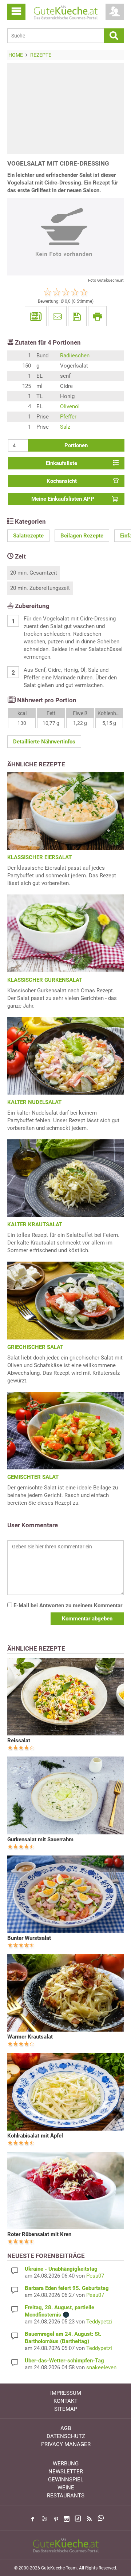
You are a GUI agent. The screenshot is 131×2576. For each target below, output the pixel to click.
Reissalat (19, 1741)
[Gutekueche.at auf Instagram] (67, 2519)
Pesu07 (95, 2276)
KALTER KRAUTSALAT (35, 1225)
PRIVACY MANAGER (66, 2444)
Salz (65, 427)
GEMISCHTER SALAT (33, 1477)
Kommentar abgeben (87, 1619)
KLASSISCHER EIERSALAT (39, 857)
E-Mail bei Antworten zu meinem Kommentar (67, 1605)
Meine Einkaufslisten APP (63, 499)
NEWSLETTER (66, 2472)
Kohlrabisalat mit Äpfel (35, 2136)
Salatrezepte (28, 536)
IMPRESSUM (66, 2393)
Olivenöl (70, 406)
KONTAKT (65, 2401)
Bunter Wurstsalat (29, 1938)
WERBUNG (66, 2464)
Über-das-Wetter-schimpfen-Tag (64, 2361)
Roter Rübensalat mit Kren (39, 2234)
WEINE (66, 2488)
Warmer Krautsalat (30, 2037)
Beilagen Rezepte (82, 536)
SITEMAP (66, 2409)
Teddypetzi (99, 2322)
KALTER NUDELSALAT (34, 1102)
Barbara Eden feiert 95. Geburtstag (67, 2288)
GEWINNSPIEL (66, 2480)
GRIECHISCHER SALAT (35, 1347)
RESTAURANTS (66, 2496)
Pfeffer (68, 417)
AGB (66, 2428)
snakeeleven (101, 2367)
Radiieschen (75, 356)
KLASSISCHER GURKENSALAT (45, 980)
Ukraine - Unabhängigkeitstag (61, 2269)
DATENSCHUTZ (66, 2436)
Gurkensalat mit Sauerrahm (40, 1839)
